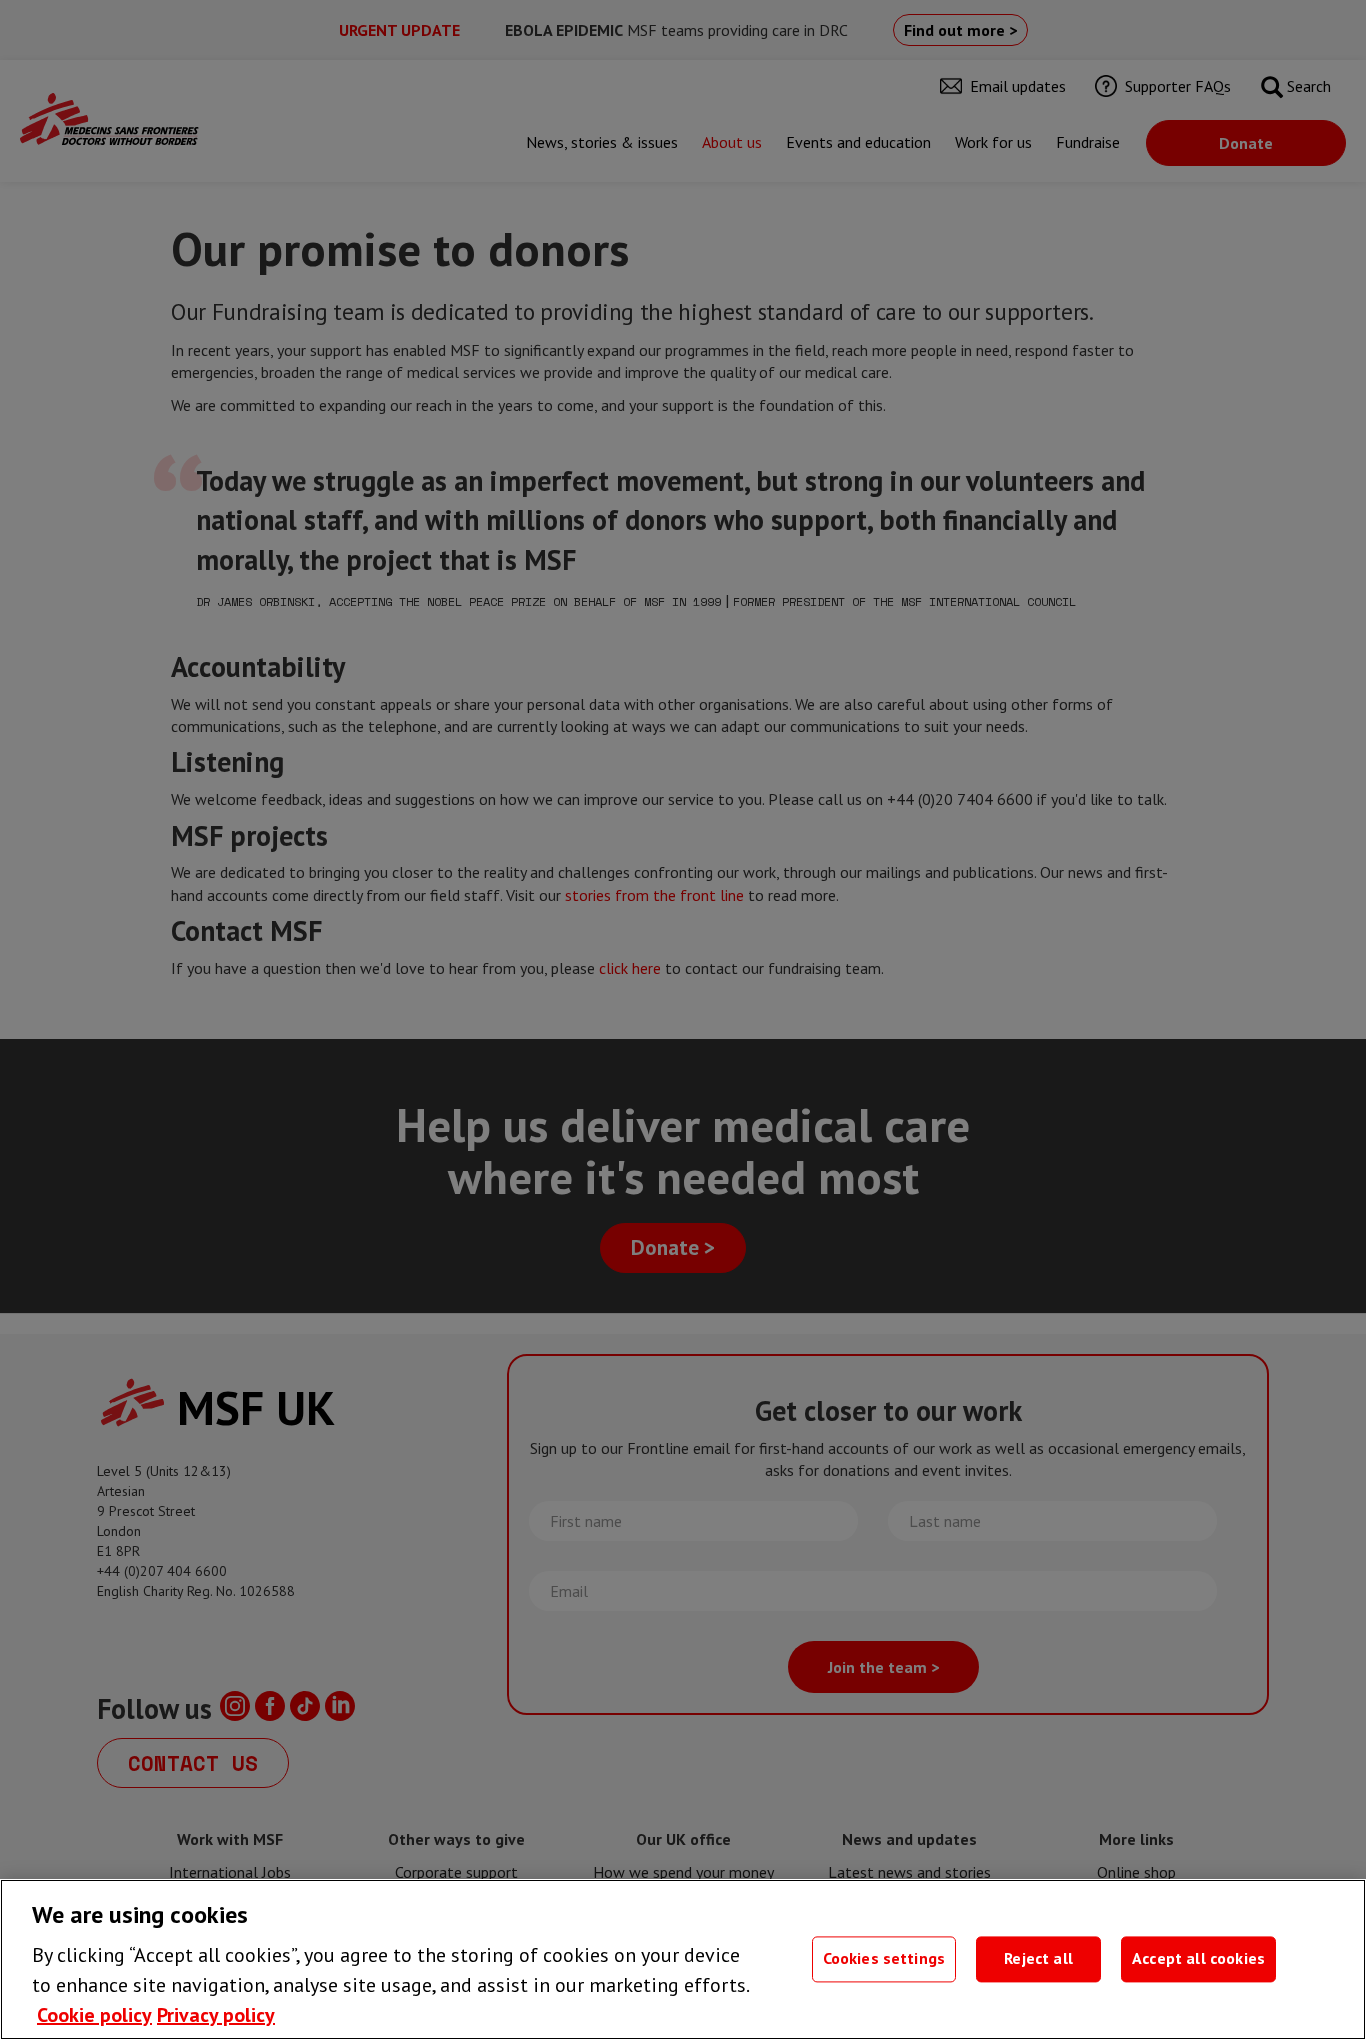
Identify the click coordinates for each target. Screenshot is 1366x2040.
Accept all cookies (1198, 1959)
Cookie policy (94, 2015)
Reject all (1038, 1959)
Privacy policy (216, 2015)
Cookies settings (884, 1959)
